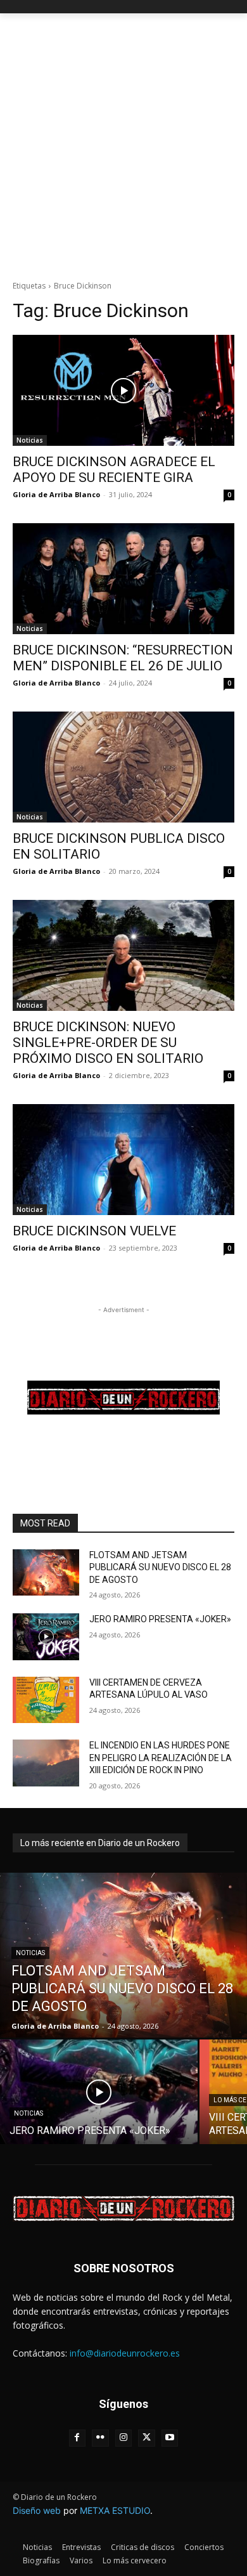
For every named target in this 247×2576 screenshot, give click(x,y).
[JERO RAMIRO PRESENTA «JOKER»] (46, 1637)
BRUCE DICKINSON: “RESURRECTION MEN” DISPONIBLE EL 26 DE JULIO (123, 658)
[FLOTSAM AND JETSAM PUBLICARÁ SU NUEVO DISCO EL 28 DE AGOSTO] (46, 1573)
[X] (147, 2438)
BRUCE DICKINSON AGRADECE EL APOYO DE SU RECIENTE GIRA (114, 470)
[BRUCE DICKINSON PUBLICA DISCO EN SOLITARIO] (123, 767)
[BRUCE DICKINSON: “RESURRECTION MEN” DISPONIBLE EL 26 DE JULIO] (123, 579)
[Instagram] (124, 2438)
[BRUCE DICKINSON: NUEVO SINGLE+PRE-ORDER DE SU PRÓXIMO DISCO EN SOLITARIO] (123, 955)
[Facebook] (78, 2438)
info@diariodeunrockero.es (125, 2353)
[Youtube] (170, 2438)
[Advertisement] (123, 143)
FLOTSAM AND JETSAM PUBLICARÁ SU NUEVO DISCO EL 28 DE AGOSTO (160, 1567)
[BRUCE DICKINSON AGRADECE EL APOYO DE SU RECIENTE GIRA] (123, 390)
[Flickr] (100, 2438)
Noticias (30, 440)
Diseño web (37, 2510)
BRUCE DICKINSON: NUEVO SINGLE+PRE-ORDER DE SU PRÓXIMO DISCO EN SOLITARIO (108, 1043)
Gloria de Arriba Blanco (56, 494)
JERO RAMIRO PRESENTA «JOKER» (160, 1619)
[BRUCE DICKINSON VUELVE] (123, 1160)
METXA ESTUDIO (115, 2510)
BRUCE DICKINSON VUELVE (94, 1231)
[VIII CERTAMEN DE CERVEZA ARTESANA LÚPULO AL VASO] (46, 1700)
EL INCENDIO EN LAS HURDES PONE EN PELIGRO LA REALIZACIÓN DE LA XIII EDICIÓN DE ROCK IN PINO (161, 1758)
